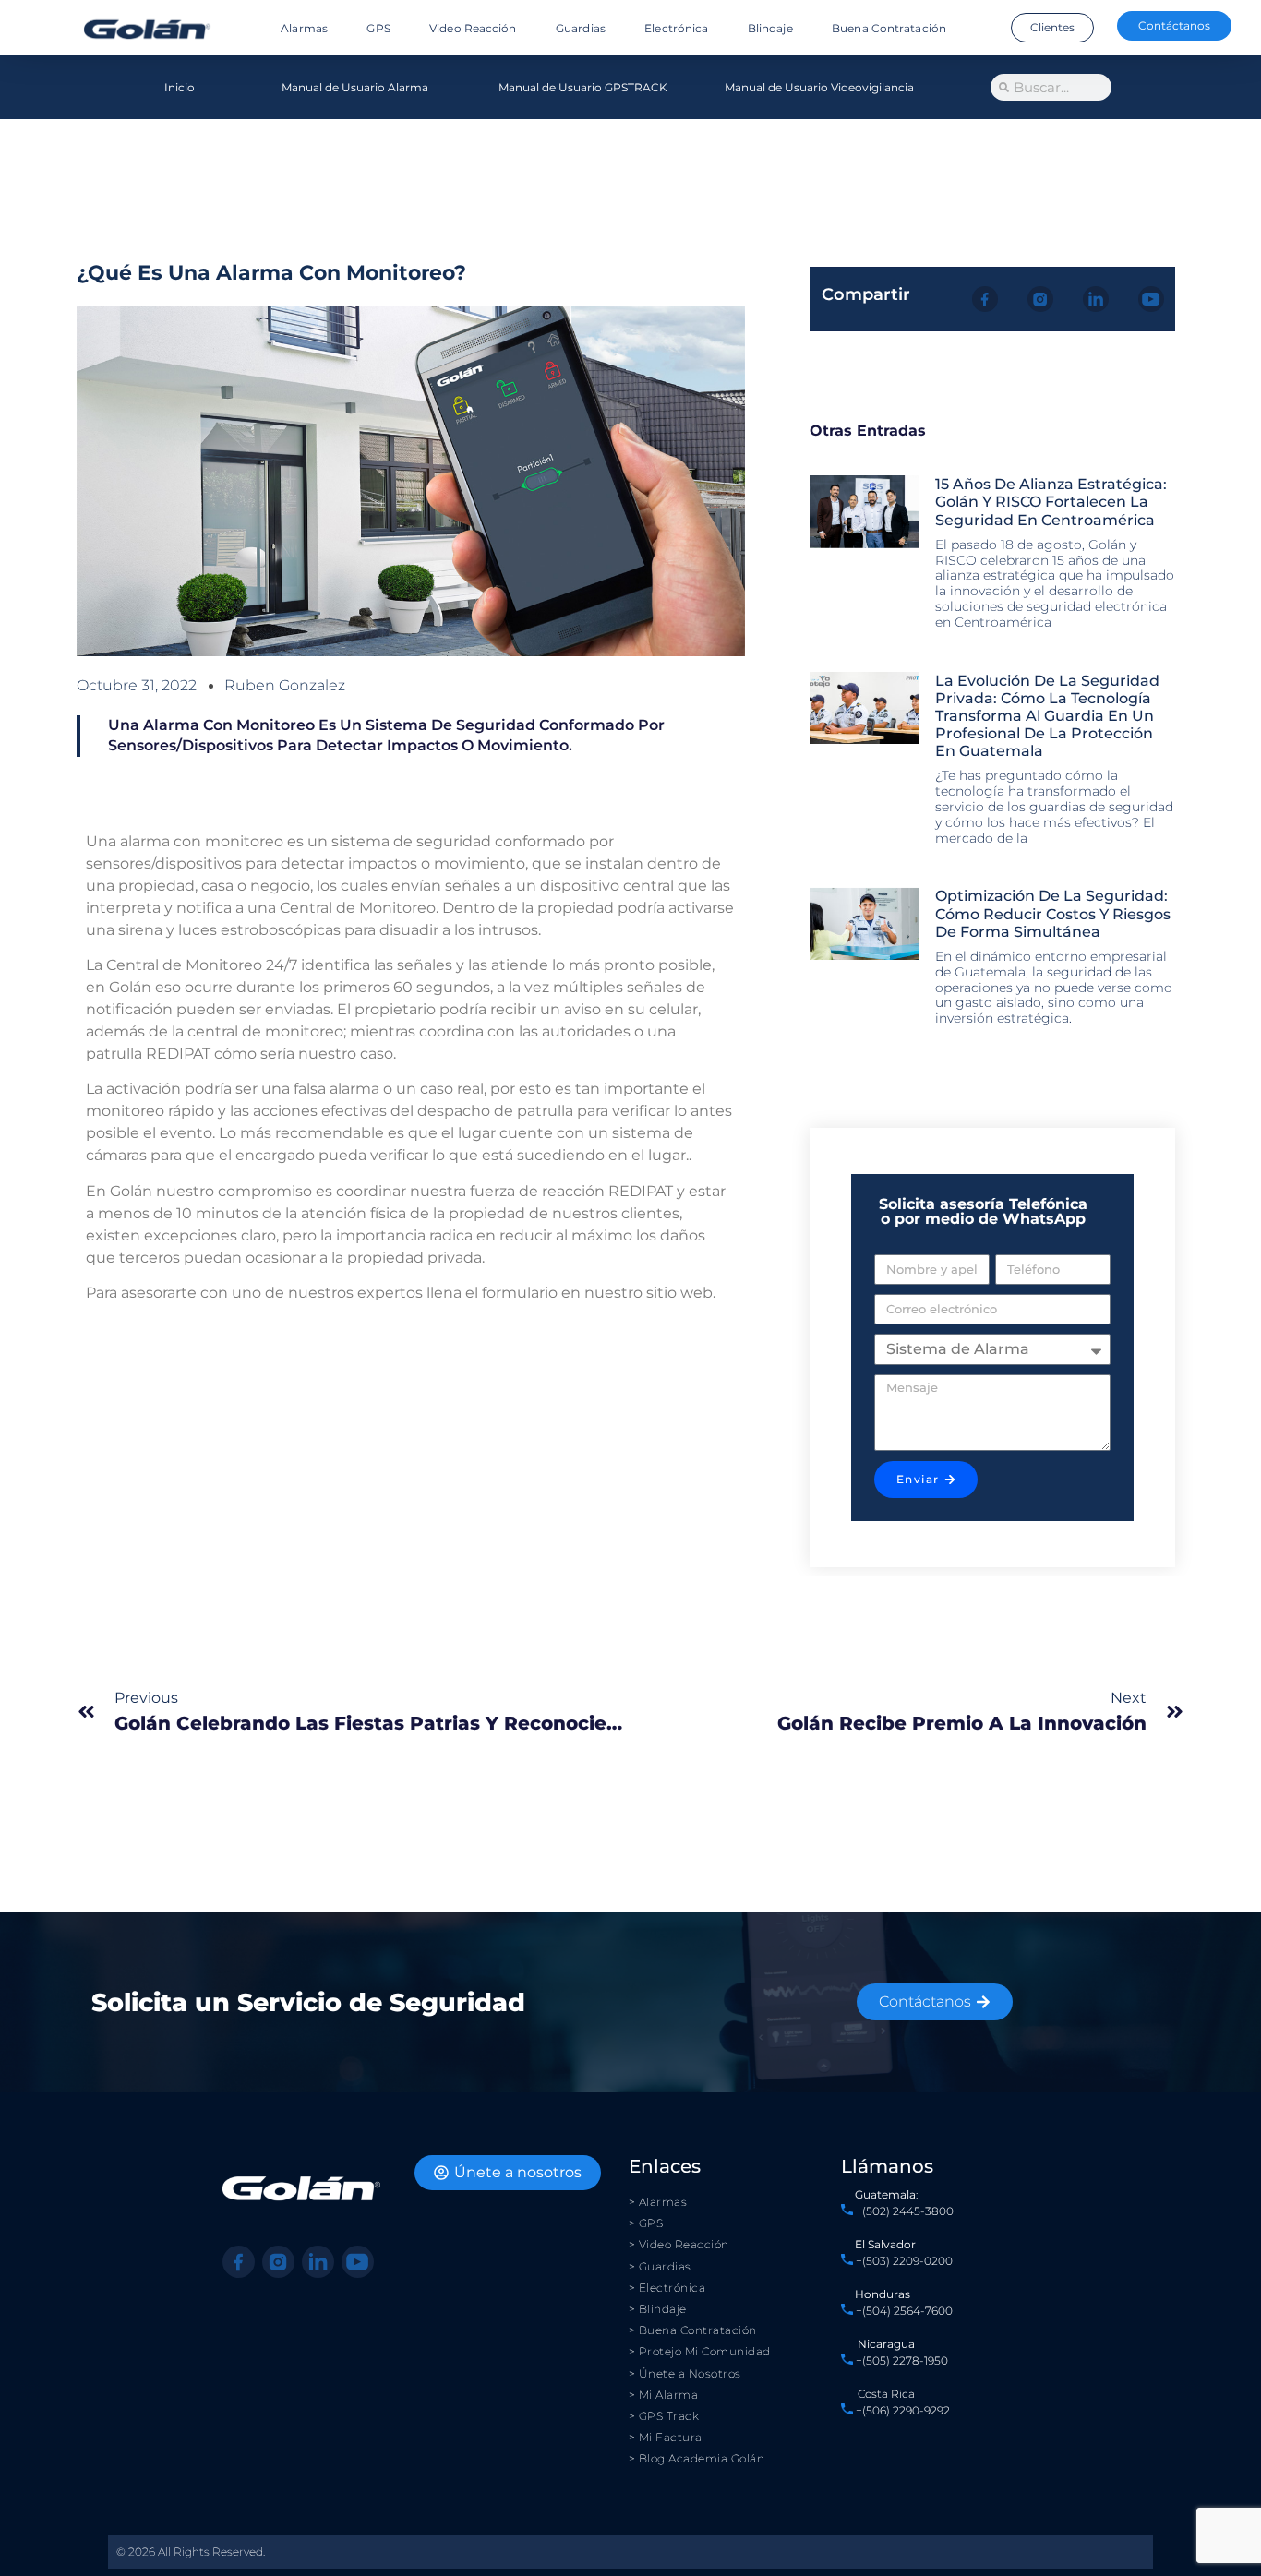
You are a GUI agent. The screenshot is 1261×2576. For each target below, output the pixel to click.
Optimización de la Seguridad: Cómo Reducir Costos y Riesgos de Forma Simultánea (1053, 913)
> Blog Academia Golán (697, 2458)
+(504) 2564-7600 (904, 2311)
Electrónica (676, 28)
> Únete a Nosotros (685, 2373)
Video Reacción (473, 28)
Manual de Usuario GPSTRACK (583, 87)
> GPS (646, 2223)
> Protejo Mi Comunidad (700, 2351)
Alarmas (304, 28)
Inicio (180, 87)
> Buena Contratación (693, 2330)
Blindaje (770, 28)
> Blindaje (658, 2309)
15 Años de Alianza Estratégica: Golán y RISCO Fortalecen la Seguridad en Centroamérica (1051, 502)
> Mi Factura (666, 2437)
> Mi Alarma (664, 2395)
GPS (378, 28)
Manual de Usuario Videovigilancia (819, 87)
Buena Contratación (889, 28)
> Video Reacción (679, 2244)
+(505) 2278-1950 (902, 2360)
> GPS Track (664, 2416)
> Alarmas (658, 2202)
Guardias (581, 28)
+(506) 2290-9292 (901, 2410)
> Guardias (660, 2266)
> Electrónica (667, 2288)
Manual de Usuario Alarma (355, 87)
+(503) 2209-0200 (904, 2261)
